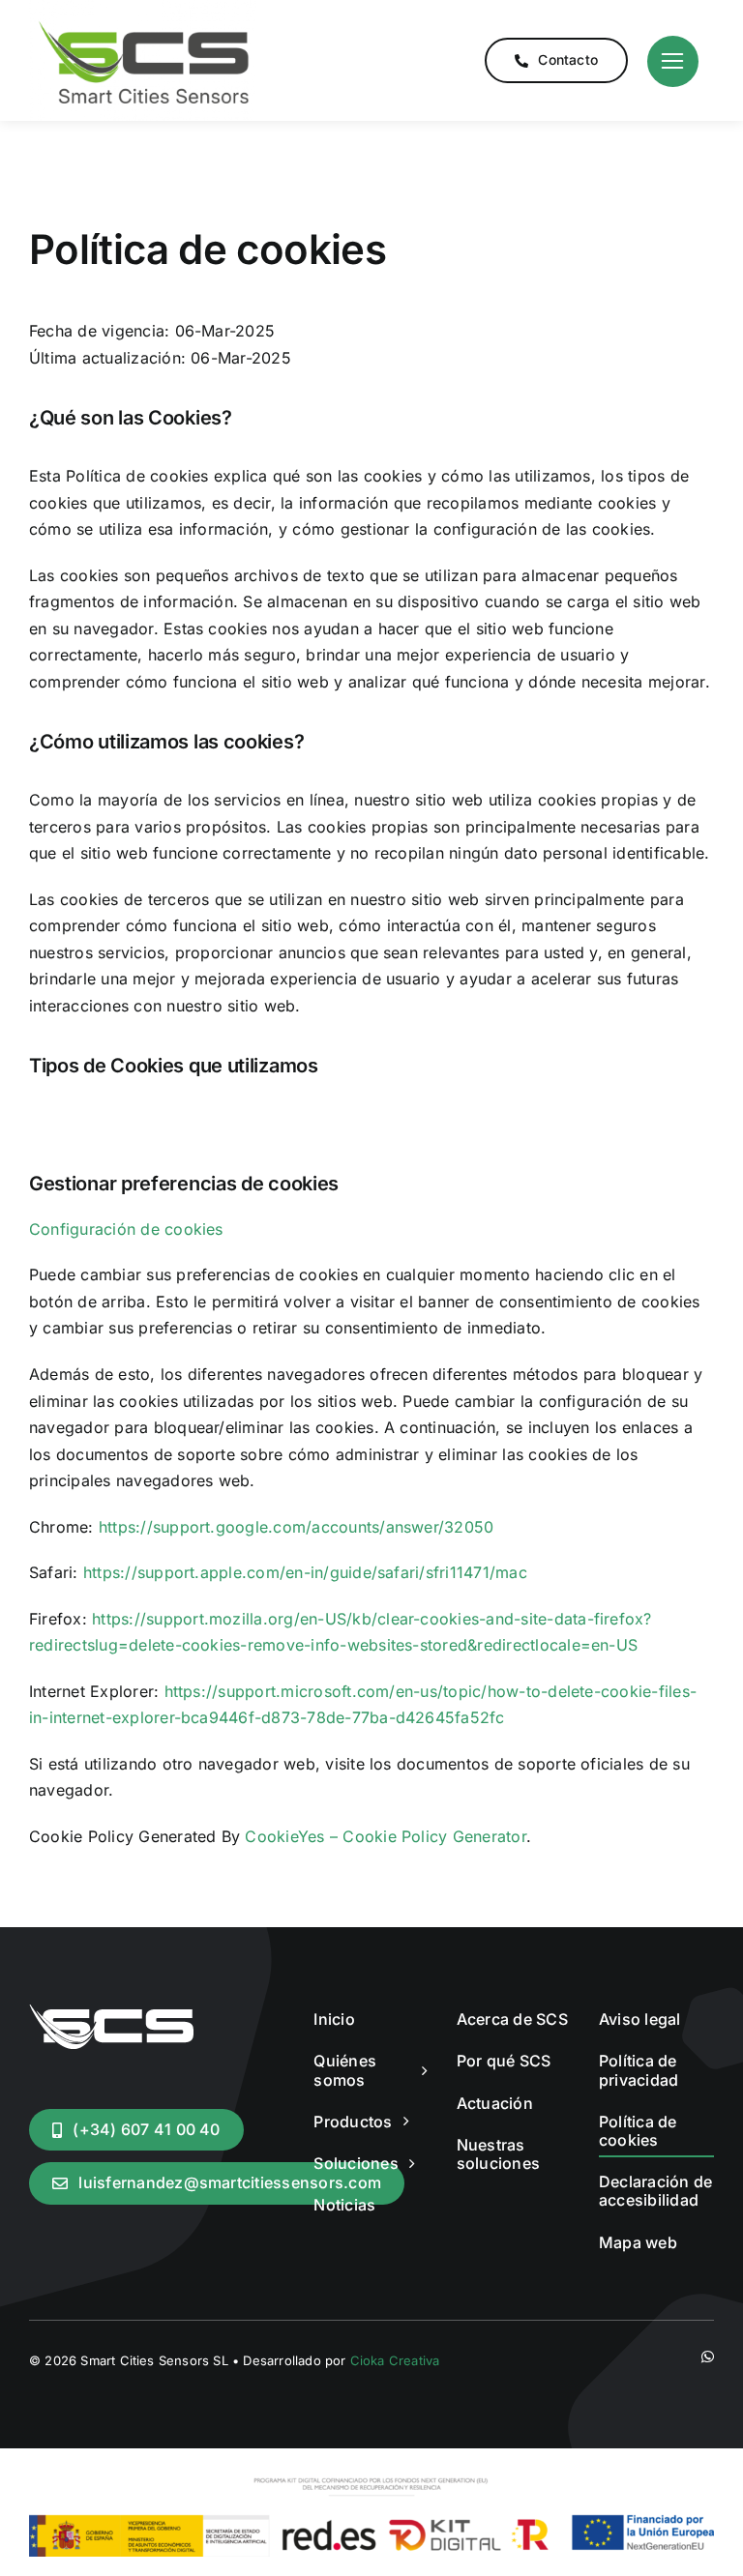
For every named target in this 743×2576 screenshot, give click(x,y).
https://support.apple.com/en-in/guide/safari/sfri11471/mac (305, 1572)
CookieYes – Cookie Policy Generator (385, 1836)
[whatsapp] (708, 2357)
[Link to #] (673, 61)
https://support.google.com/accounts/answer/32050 (297, 1527)
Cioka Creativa (395, 2360)
